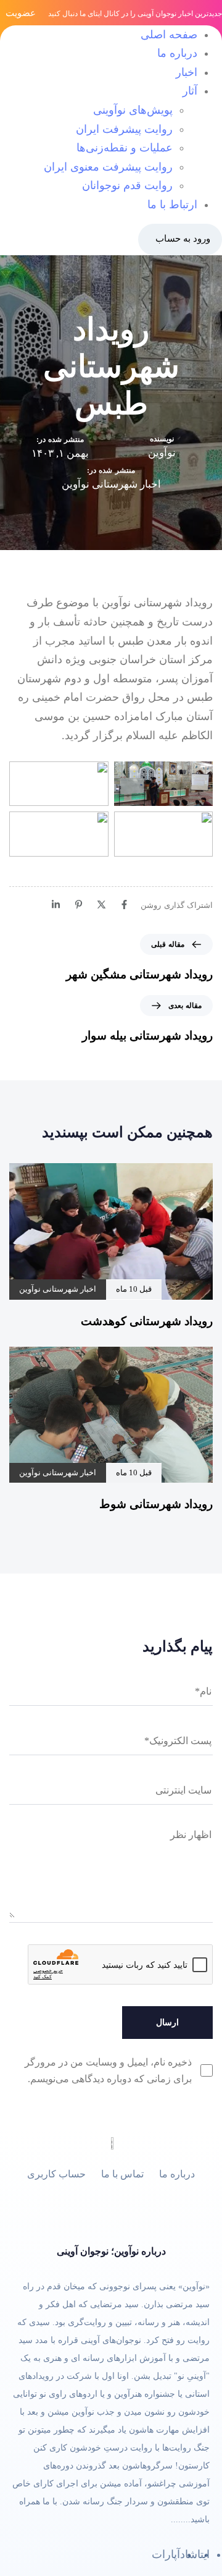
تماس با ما (122, 2174)
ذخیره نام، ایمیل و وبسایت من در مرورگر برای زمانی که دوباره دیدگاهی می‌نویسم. (108, 2070)
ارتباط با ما (172, 205)
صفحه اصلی (169, 35)
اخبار (187, 72)
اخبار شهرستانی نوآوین (111, 484)
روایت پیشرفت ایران (124, 129)
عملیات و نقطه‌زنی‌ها (125, 148)
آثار (190, 91)
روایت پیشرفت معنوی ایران (108, 167)
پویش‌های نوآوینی (133, 110)
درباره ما (177, 53)
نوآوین (162, 453)
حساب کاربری (56, 2174)
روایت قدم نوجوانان (127, 185)
